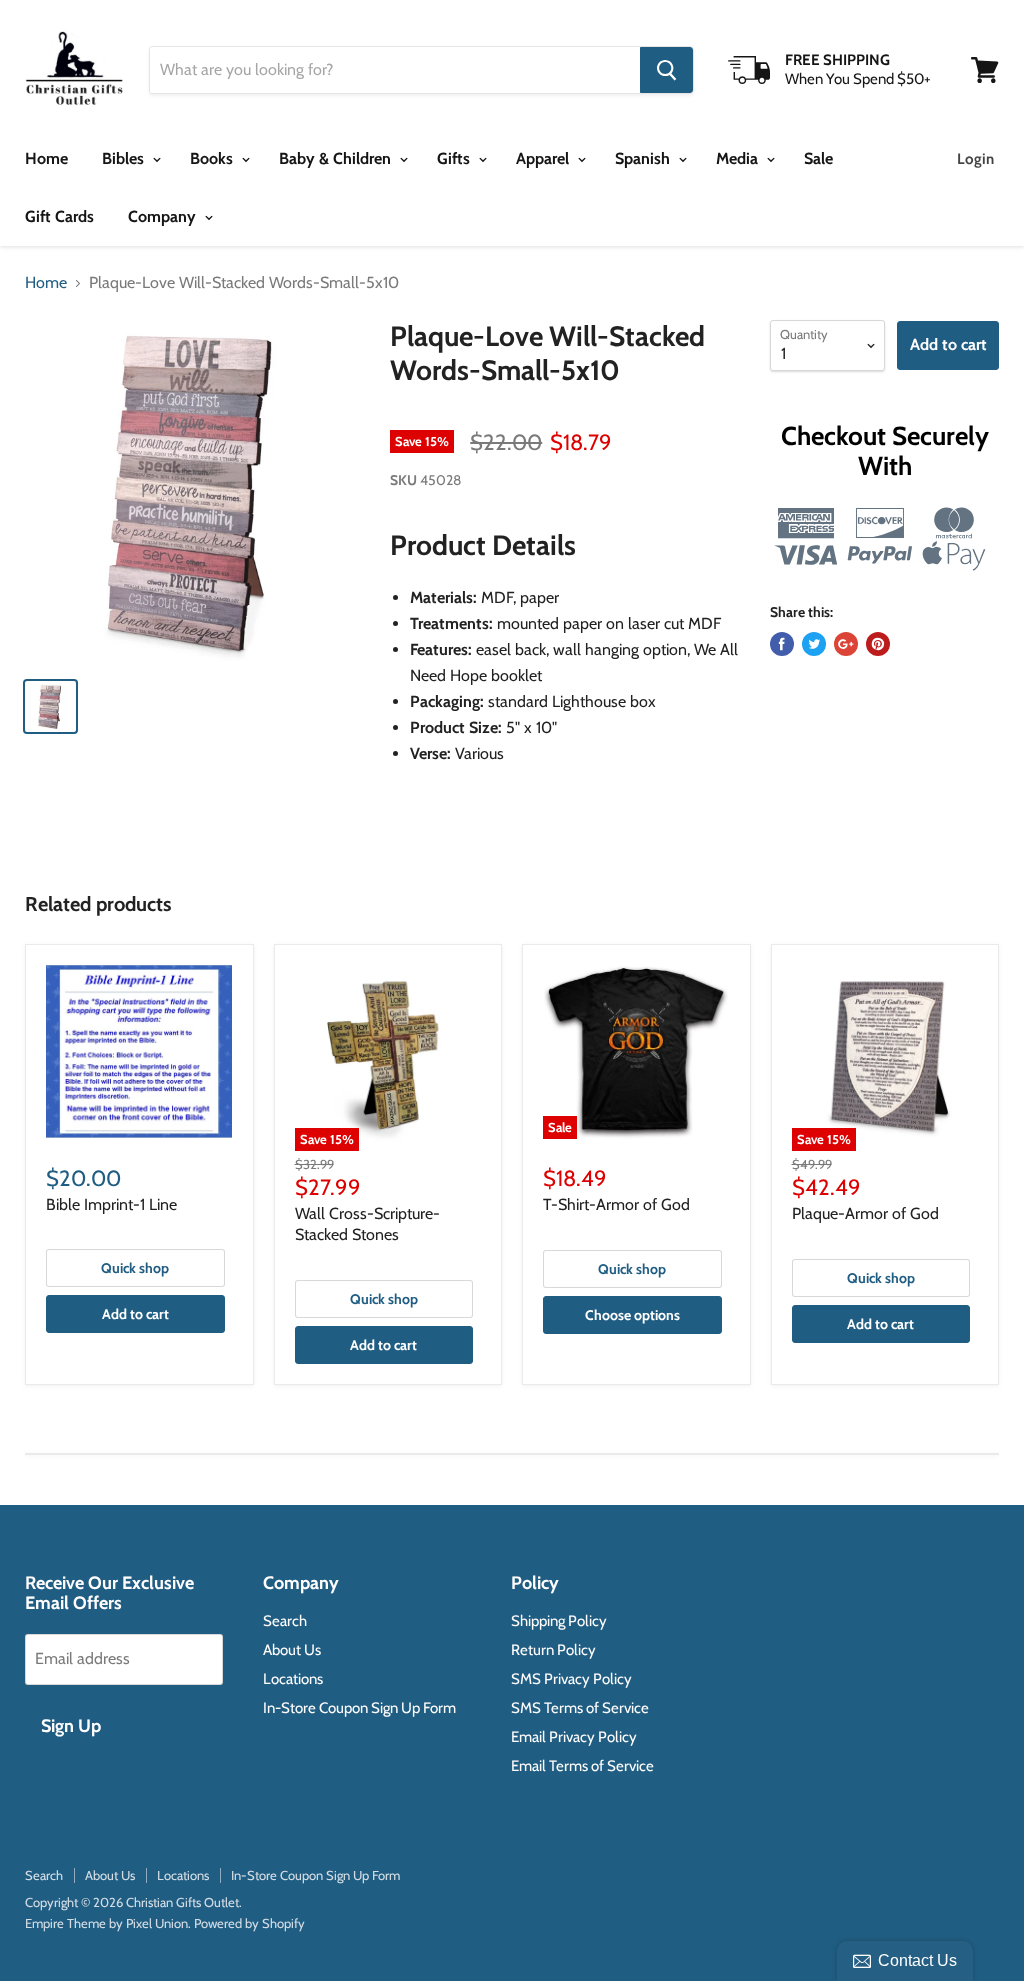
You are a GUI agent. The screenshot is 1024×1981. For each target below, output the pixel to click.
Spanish (644, 158)
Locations (293, 1679)
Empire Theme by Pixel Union (106, 1923)
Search (285, 1621)
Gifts (455, 158)
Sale (818, 158)
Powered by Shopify (249, 1923)
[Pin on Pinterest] (878, 644)
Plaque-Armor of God (865, 1213)
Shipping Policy (559, 1621)
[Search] (666, 70)
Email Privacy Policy (574, 1737)
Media (739, 158)
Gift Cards (59, 216)
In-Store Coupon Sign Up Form (359, 1708)
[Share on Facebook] (782, 644)
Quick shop (135, 1268)
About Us (292, 1650)
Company (164, 216)
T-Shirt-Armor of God (616, 1204)
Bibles (125, 158)
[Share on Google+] (846, 644)
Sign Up (71, 1726)
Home (46, 158)
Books (213, 158)
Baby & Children (337, 158)
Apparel (544, 158)
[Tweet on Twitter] (814, 644)
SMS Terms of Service (580, 1708)
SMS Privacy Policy (571, 1679)
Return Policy (553, 1650)
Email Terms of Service (582, 1766)
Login (975, 159)
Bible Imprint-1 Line (111, 1204)
